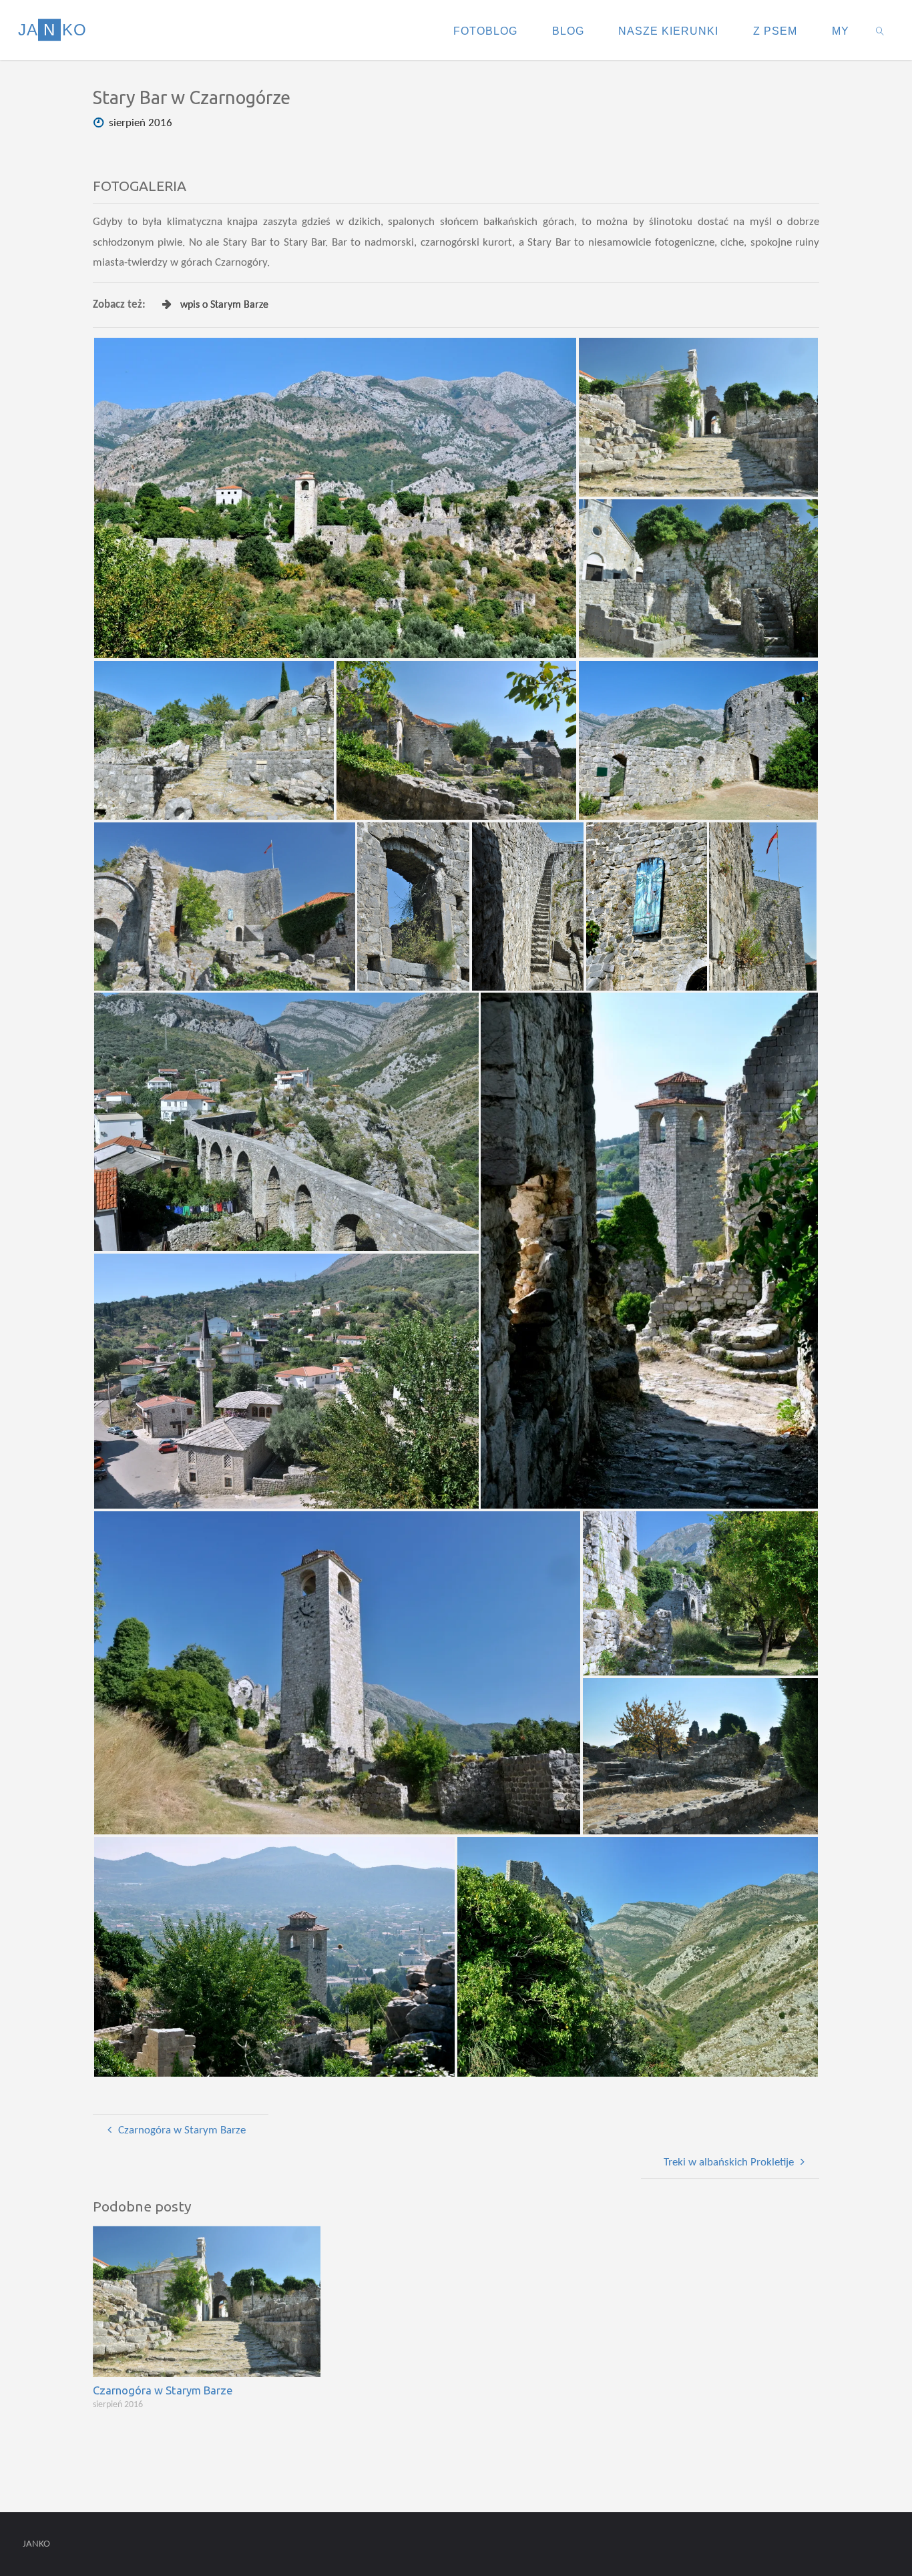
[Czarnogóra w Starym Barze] (207, 2301)
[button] (335, 498)
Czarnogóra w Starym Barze (163, 2390)
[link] (880, 30)
